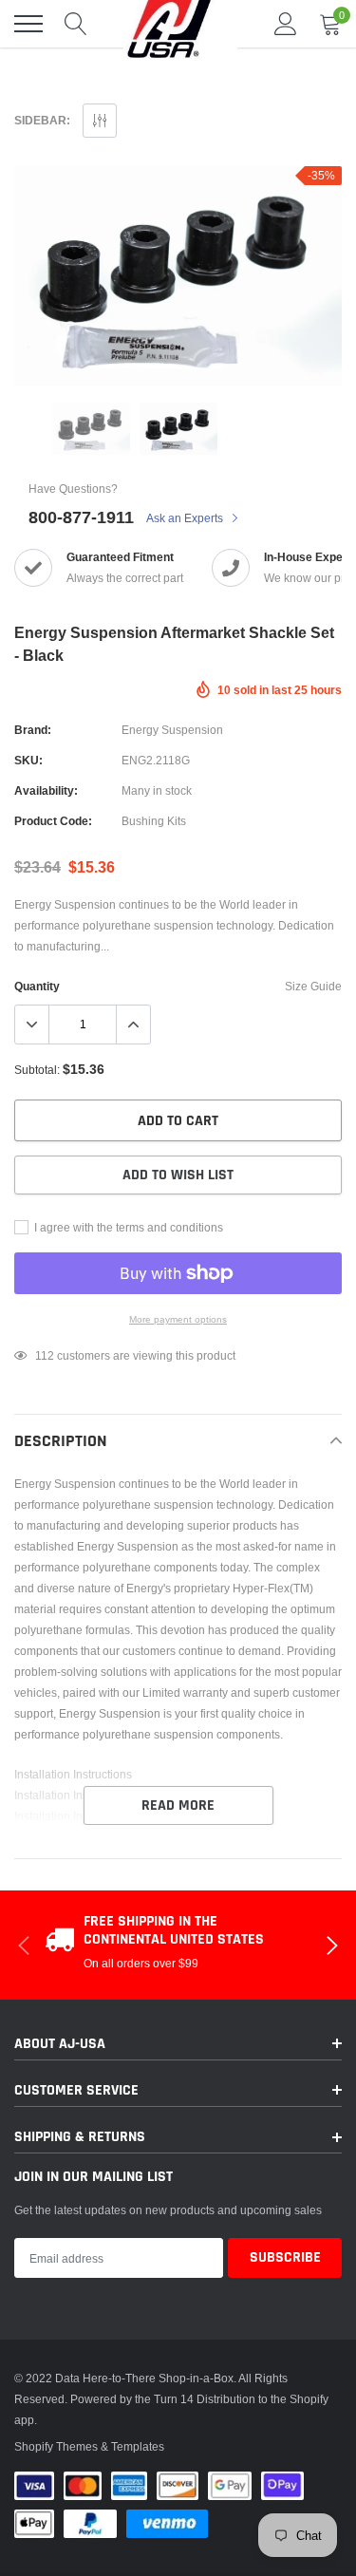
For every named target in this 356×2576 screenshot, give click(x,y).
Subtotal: (37, 1070)
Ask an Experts (186, 518)
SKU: (28, 760)
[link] (91, 429)
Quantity (37, 986)
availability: (46, 790)
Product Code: (53, 821)
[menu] (28, 24)
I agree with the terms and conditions (127, 1227)
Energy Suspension (172, 730)
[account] (286, 23)
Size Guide (313, 986)
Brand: (33, 730)
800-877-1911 (81, 517)
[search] (76, 24)
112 (45, 1355)
